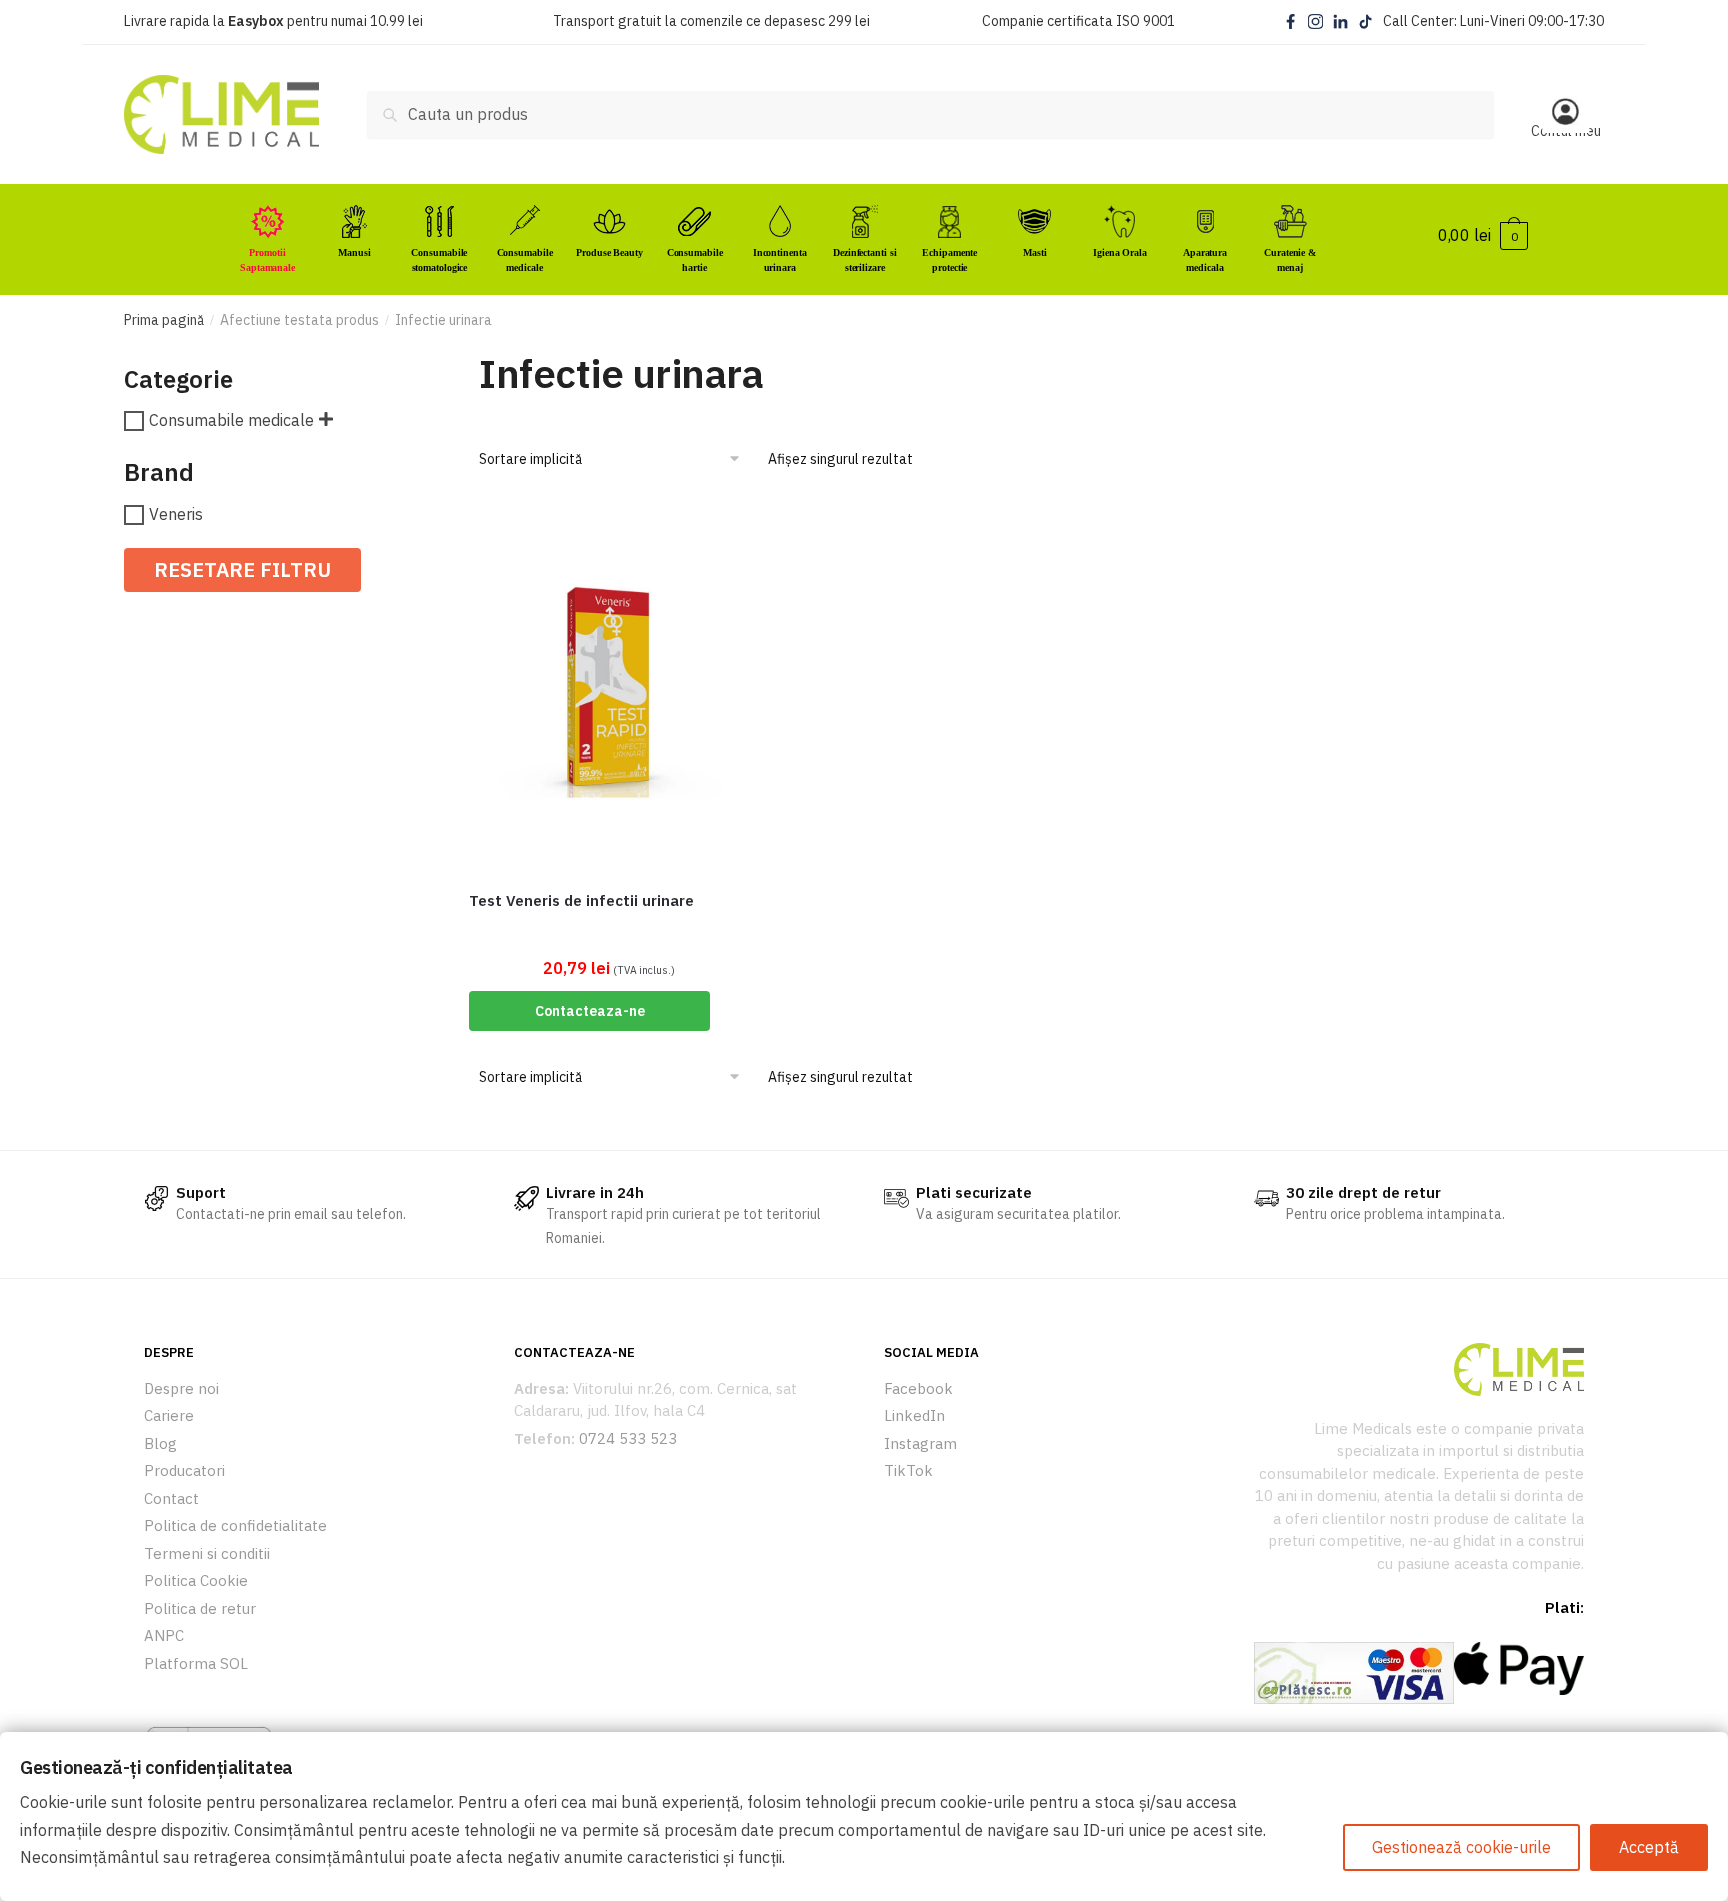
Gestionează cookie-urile (1461, 1847)
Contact (171, 1498)
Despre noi (181, 1388)
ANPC (164, 1635)
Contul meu (1566, 131)
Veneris (176, 514)
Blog (160, 1443)
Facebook (918, 1388)
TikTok (908, 1470)
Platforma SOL (196, 1663)
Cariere (169, 1415)
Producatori (184, 1470)
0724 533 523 (628, 1438)
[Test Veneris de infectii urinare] (608, 687)
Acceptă (1649, 1847)
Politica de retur (200, 1608)
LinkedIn (914, 1415)
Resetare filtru (242, 569)
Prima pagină (164, 320)
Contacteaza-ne (590, 1011)
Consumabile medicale (231, 421)
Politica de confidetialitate (235, 1525)
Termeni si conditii (207, 1553)
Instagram (920, 1443)
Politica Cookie (196, 1580)
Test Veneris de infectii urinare (581, 900)
